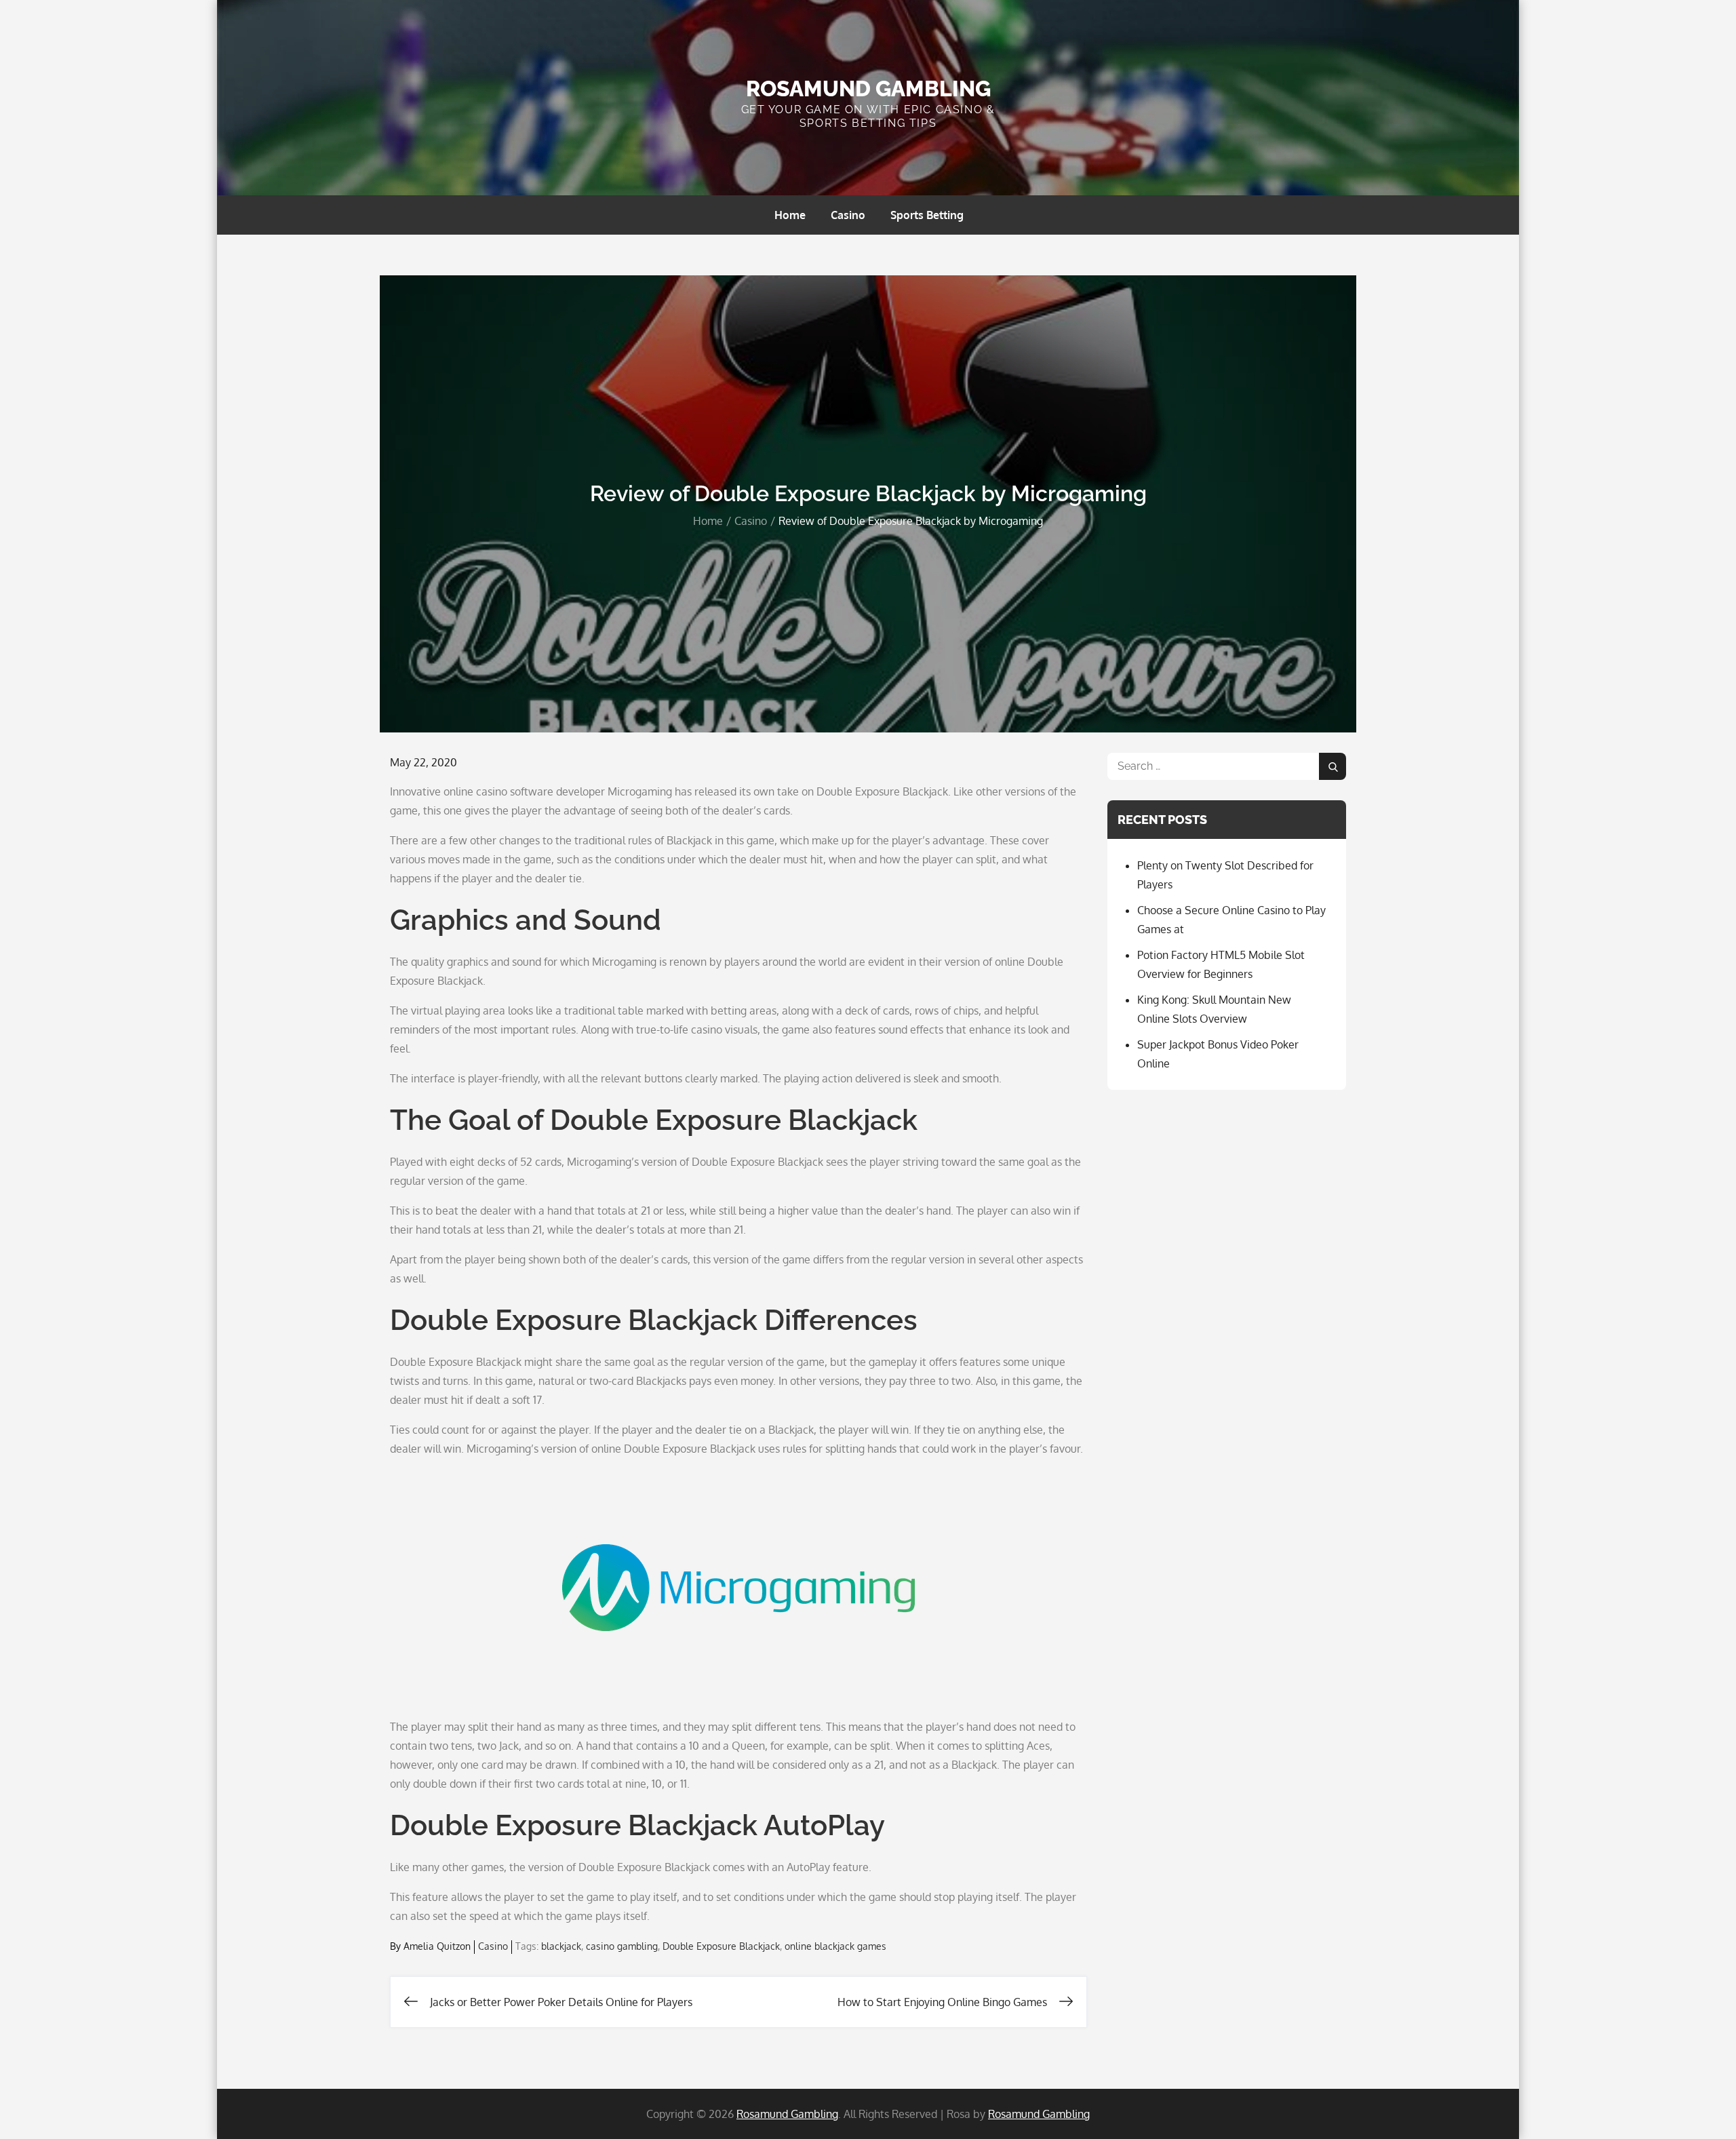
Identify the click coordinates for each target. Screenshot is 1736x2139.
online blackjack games (835, 1946)
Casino (848, 215)
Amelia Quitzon (437, 1946)
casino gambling (622, 1946)
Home (790, 215)
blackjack (561, 1946)
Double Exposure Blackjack (721, 1946)
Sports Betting (927, 215)
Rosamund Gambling (868, 89)
